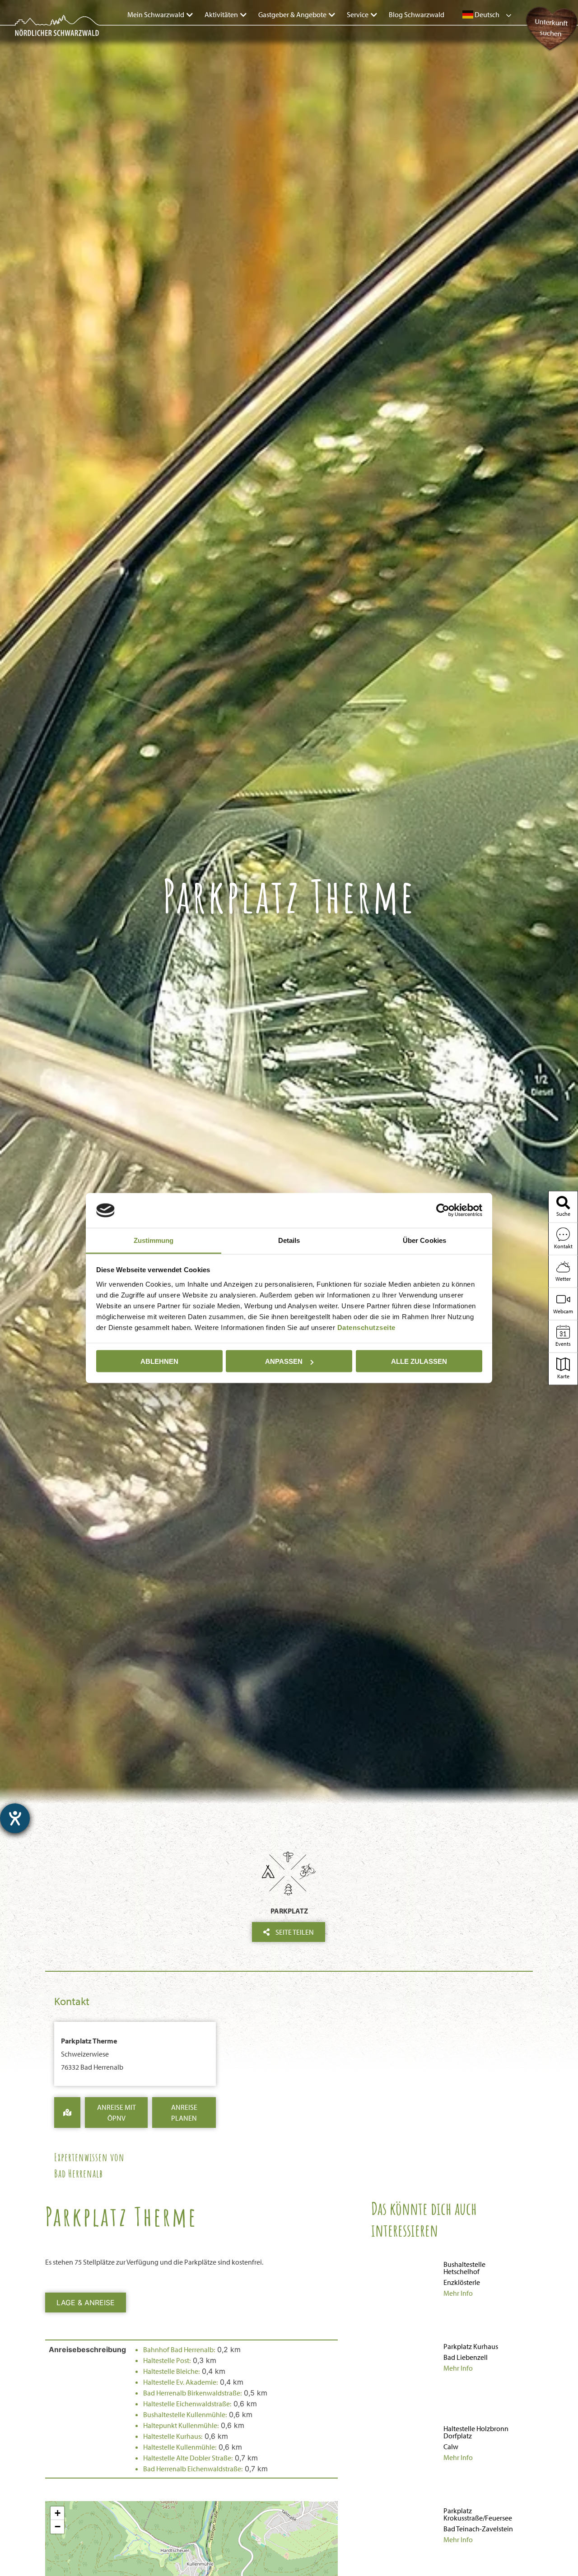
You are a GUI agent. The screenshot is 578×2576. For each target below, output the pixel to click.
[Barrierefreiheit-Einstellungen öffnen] (15, 1818)
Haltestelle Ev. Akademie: (180, 2382)
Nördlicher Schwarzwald (48, 37)
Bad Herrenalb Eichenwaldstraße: (193, 2469)
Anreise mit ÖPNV (117, 2113)
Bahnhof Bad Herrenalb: (179, 2349)
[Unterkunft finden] (549, 50)
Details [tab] (289, 1240)
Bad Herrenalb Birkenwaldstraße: (192, 2393)
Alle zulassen (419, 1361)
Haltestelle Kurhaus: (173, 2436)
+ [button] (58, 2513)
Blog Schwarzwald (417, 14)
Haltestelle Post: (167, 2360)
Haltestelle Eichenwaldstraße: (187, 2404)
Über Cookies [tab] (424, 1240)
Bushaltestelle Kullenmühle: (185, 2414)
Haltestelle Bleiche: (171, 2371)
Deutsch (486, 14)
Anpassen (284, 1361)
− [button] (58, 2527)
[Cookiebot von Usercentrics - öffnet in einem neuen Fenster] (443, 1210)
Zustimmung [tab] (154, 1240)
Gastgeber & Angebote (292, 14)
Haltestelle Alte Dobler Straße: (188, 2458)
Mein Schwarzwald (156, 14)
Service (358, 14)
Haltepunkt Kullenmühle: (181, 2425)
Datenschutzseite (366, 1327)
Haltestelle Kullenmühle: (180, 2447)
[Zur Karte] (67, 2113)
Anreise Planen (184, 2113)
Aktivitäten (221, 14)
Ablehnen (159, 1361)
